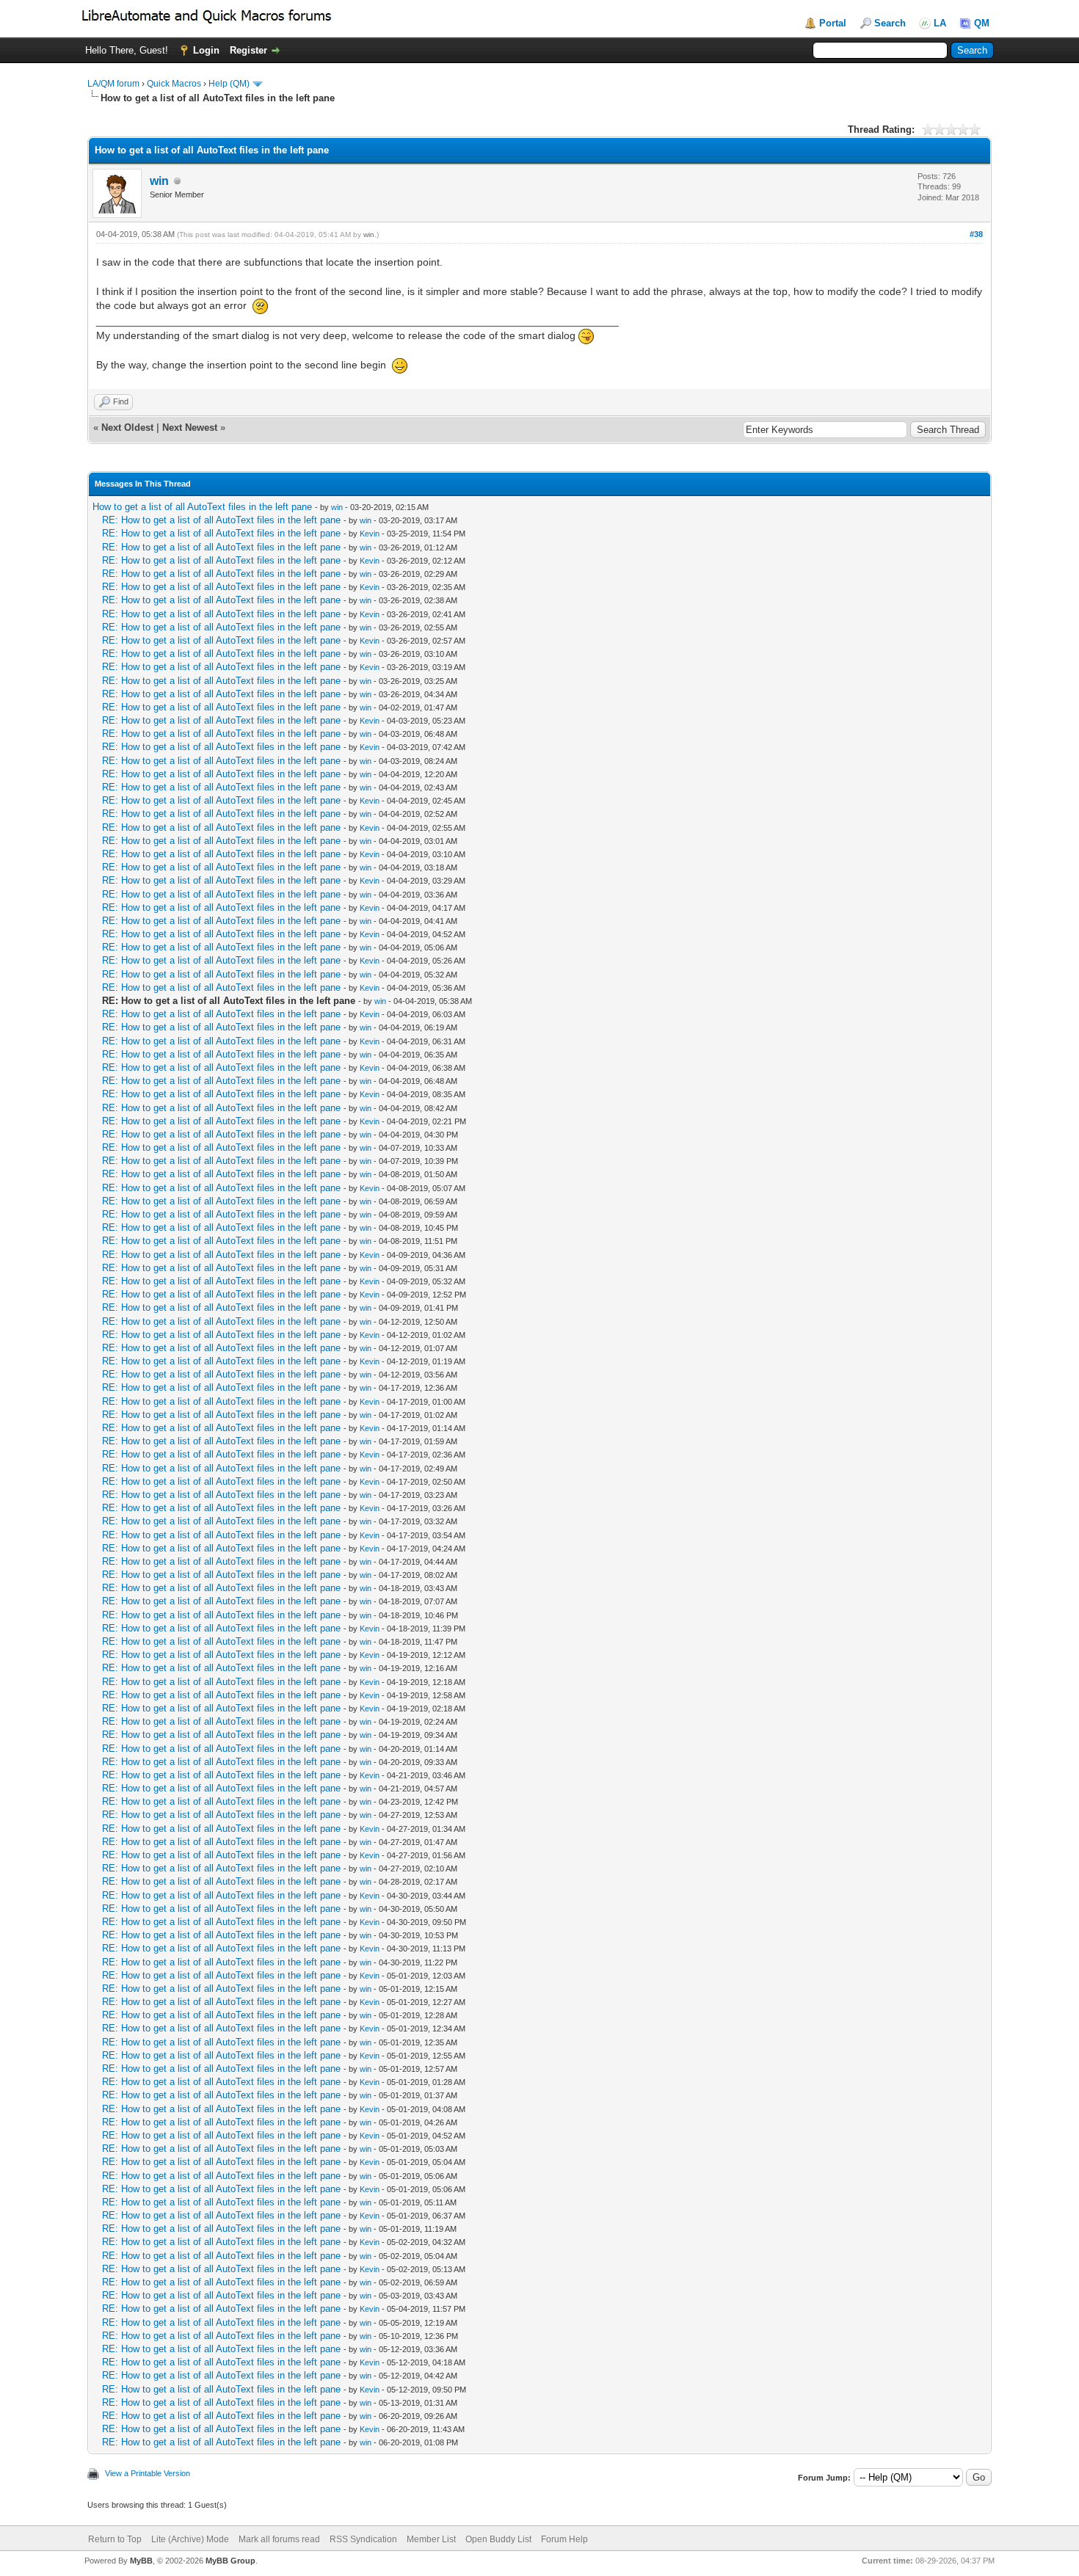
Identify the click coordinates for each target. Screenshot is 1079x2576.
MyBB (141, 2561)
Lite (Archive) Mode (190, 2539)
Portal (833, 23)
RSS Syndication (363, 2539)
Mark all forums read (279, 2539)
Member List (431, 2539)
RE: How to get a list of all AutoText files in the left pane (221, 520)
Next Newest (190, 427)
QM (982, 23)
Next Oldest (127, 427)
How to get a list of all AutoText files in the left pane (202, 507)
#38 (976, 234)
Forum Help (564, 2539)
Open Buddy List (498, 2539)
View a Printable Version (148, 2473)
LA (940, 23)
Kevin (370, 534)
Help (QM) (229, 84)
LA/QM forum (113, 84)
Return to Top (115, 2539)
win (159, 181)
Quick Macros (174, 84)
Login (206, 50)
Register (248, 50)
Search (890, 23)
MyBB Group (230, 2561)
